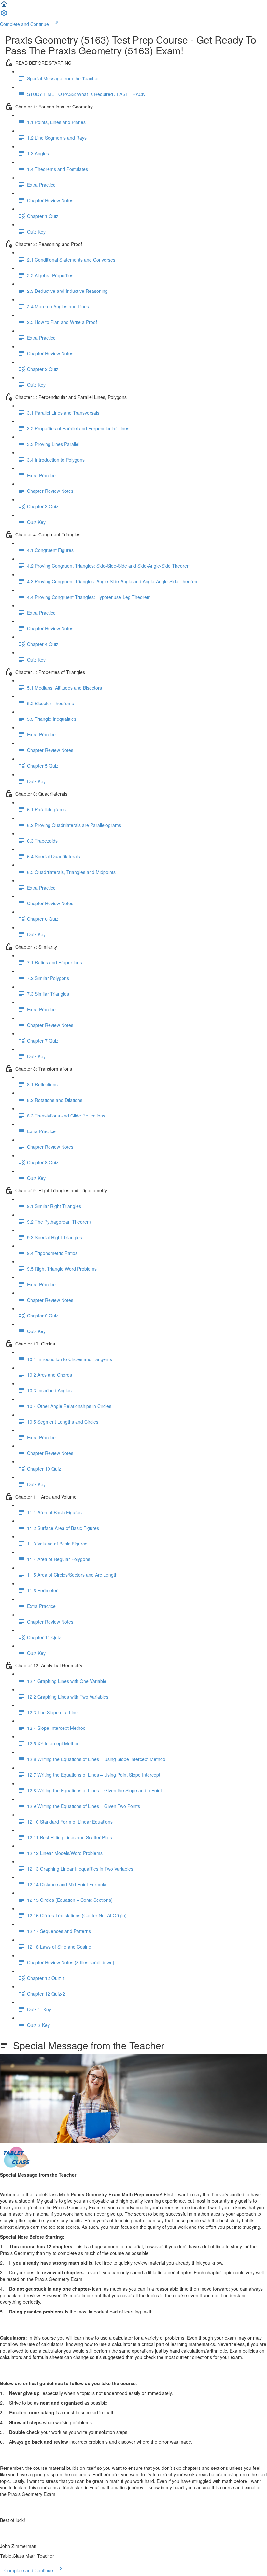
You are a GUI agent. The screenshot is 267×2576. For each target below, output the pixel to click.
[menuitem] (4, 15)
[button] (4, 6)
